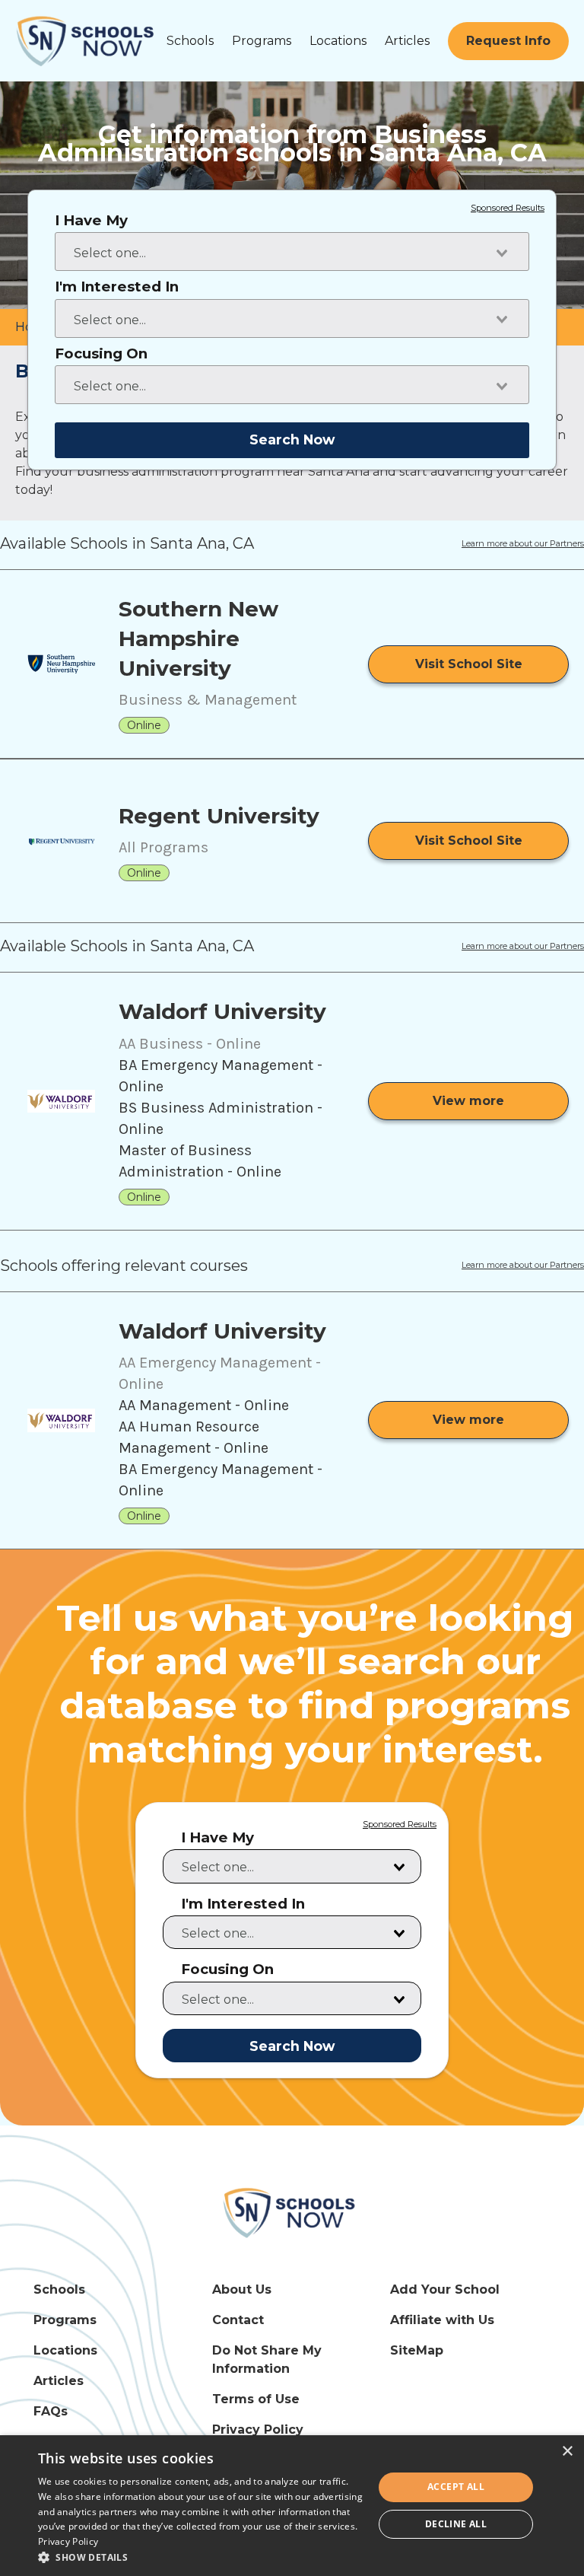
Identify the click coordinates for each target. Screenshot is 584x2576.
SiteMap (417, 2350)
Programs (262, 41)
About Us (242, 2289)
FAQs (51, 2411)
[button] (201, 2557)
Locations (338, 41)
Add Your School (445, 2289)
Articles (407, 41)
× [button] (567, 2452)
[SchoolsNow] (292, 2212)
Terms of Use (256, 2399)
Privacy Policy (258, 2430)
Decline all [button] (456, 2524)
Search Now (292, 439)
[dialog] (292, 2506)
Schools (190, 41)
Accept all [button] (456, 2487)
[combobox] (292, 252)
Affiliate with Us (442, 2320)
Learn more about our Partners (523, 544)
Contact (238, 2320)
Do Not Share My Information (267, 2359)
